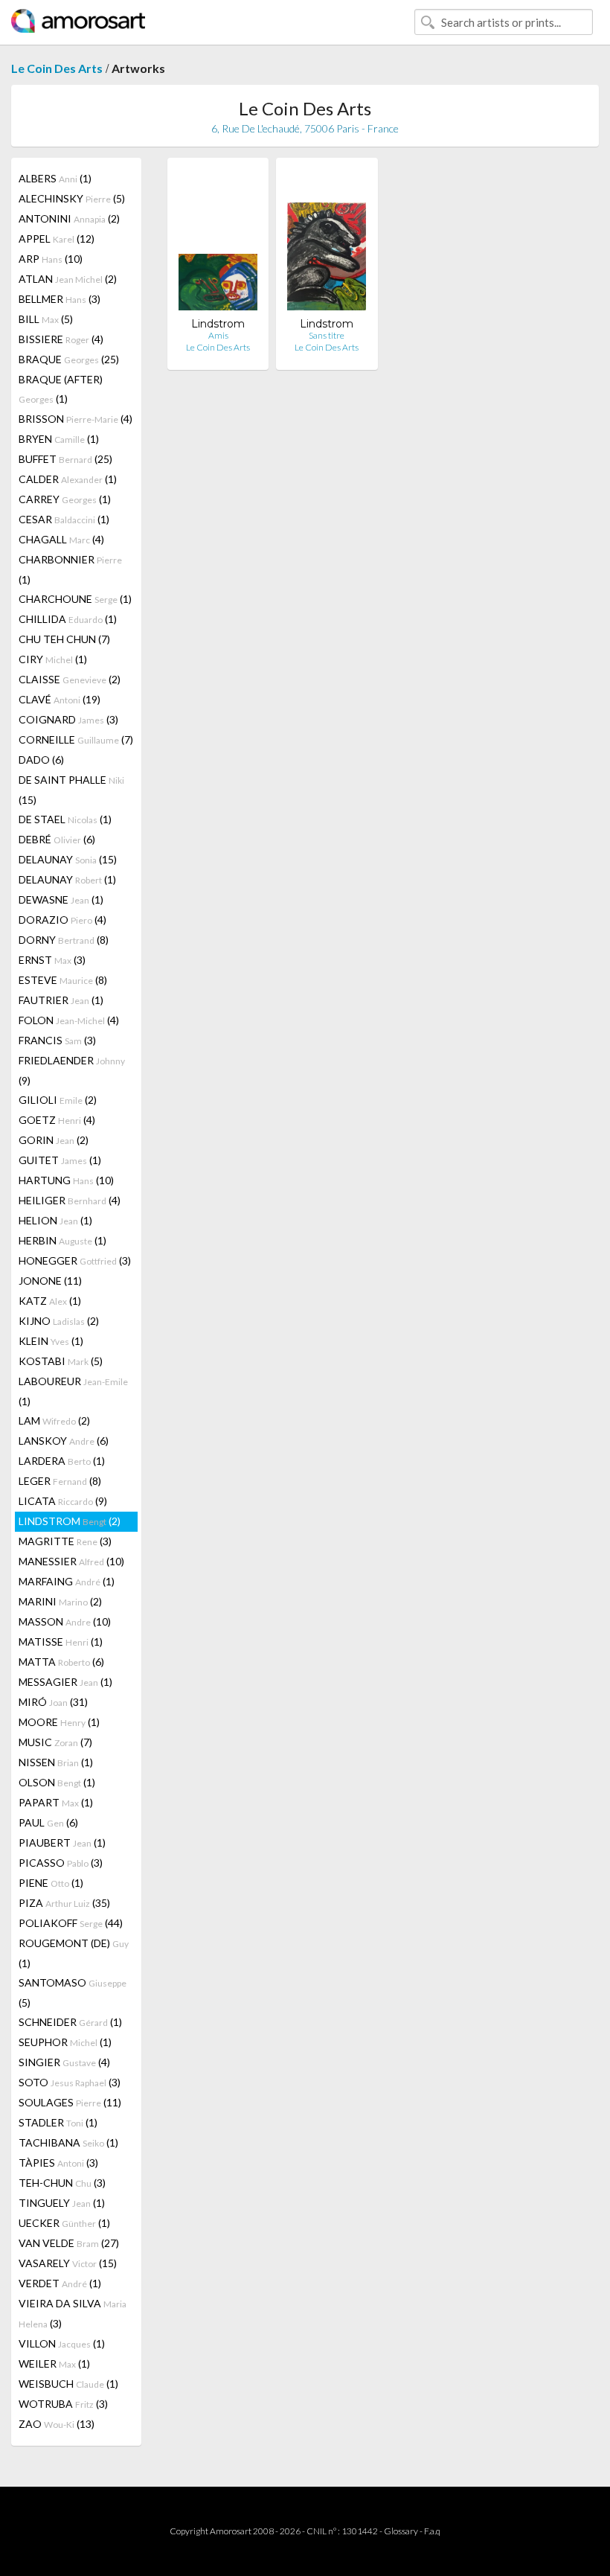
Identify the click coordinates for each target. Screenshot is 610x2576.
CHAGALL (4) (61, 539)
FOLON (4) (69, 1020)
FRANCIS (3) (57, 1040)
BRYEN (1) (59, 439)
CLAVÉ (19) (60, 699)
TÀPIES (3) (58, 2163)
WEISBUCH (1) (68, 2384)
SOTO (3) (70, 2082)
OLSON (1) (57, 1782)
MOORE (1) (59, 1722)
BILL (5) (46, 319)
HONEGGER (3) (75, 1260)
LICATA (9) (63, 1501)
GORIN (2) (54, 1140)
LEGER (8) (60, 1481)
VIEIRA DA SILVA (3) (73, 2313)
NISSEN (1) (56, 1762)
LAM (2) (54, 1420)
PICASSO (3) (61, 1863)
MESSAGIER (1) (65, 1682)
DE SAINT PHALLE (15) (71, 790)
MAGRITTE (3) (65, 1541)
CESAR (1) (64, 519)
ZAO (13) (57, 2424)
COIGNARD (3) (68, 719)
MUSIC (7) (55, 1742)
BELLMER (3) (60, 299)
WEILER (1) (54, 2364)
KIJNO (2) (59, 1321)
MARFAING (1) (67, 1581)
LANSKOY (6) (64, 1441)
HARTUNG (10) (66, 1180)
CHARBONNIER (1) (70, 569)
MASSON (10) (65, 1621)
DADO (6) (41, 760)
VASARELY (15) (68, 2263)
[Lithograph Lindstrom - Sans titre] (327, 243)
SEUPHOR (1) (65, 2042)
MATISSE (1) (61, 1642)
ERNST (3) (52, 960)
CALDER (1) (68, 479)
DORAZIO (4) (62, 920)
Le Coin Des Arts (57, 68)
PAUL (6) (48, 1822)
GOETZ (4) (57, 1120)
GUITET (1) (60, 1160)
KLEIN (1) (51, 1341)
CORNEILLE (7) (76, 739)
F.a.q (432, 2531)
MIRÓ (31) (53, 1702)
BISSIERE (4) (61, 339)
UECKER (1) (64, 2223)
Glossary (401, 2531)
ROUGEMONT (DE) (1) (74, 1953)
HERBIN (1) (62, 1240)
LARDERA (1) (62, 1461)
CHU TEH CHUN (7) (64, 639)
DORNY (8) (64, 940)
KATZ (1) (50, 1301)
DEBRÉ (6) (57, 839)
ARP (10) (51, 259)
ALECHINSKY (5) (72, 198)
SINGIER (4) (64, 2062)
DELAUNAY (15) (68, 859)
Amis (218, 335)
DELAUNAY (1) (67, 879)
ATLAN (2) (68, 279)
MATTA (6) (61, 1662)
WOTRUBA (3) (63, 2404)
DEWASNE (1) (61, 899)
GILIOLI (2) (58, 1100)
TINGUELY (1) (62, 2203)
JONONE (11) (50, 1281)
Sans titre (327, 335)
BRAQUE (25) (69, 359)
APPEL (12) (57, 239)
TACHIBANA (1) (68, 2142)
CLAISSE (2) (70, 679)
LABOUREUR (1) (73, 1391)
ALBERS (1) (55, 178)
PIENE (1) (51, 1883)
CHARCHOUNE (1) (75, 599)
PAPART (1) (56, 1802)
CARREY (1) (65, 499)
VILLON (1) (62, 2343)
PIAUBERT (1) (62, 1842)
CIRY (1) (53, 659)
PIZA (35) (64, 1903)
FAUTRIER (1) (61, 1000)
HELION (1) (55, 1220)
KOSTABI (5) (61, 1361)
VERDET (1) (60, 2283)
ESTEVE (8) (63, 980)
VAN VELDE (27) (69, 2243)
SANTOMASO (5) (73, 1992)
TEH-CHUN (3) (62, 2183)
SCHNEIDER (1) (70, 2022)
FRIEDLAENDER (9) (72, 1070)
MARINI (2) (60, 1601)
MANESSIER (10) (71, 1561)
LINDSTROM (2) (70, 1521)
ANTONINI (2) (69, 218)
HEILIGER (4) (70, 1200)
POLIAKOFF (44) (71, 1923)
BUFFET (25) (65, 459)
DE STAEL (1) (65, 819)
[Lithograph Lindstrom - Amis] (218, 243)
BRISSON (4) (76, 419)
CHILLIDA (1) (68, 619)
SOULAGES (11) (70, 2102)
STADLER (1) (58, 2122)
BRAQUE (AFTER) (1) (61, 389)
